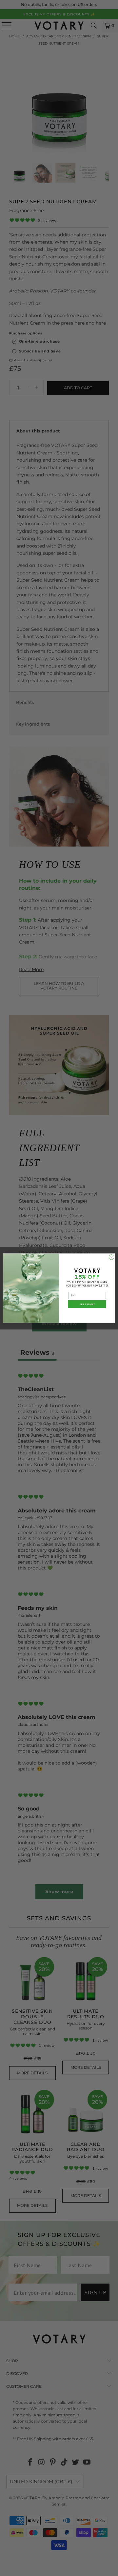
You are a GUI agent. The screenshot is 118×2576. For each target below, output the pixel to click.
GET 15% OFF (87, 1304)
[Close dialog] (111, 1257)
